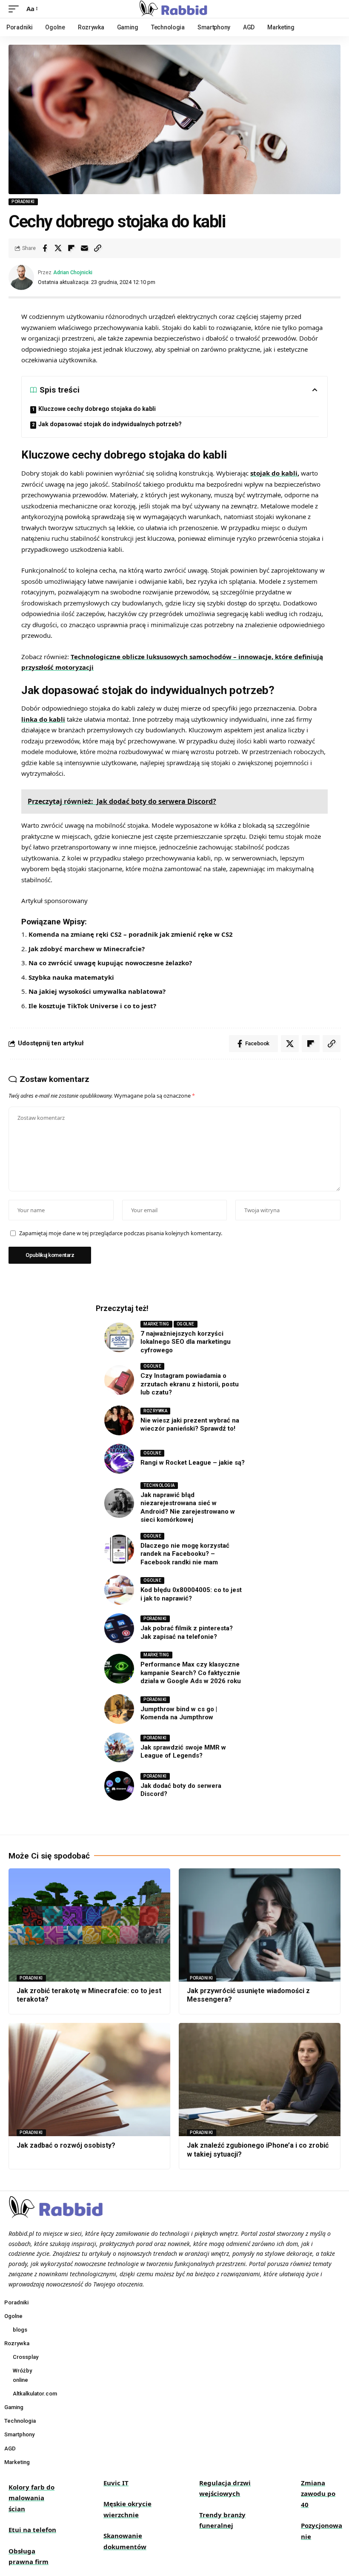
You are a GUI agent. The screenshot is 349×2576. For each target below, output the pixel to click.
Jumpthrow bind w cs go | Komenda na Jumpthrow (179, 1713)
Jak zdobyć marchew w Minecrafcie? (87, 949)
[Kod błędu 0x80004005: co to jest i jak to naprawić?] (119, 1590)
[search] (334, 9)
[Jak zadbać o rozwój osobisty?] (89, 2080)
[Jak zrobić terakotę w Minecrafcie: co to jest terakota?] (89, 1925)
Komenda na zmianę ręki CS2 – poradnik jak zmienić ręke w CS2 (131, 934)
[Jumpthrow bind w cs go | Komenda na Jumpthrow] (119, 1709)
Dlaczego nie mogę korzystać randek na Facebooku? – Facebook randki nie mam (185, 1554)
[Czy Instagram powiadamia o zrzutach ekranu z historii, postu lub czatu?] (119, 1380)
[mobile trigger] (16, 9)
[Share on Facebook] (45, 248)
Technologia (159, 1485)
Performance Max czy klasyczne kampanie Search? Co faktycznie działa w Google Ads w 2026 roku (191, 1673)
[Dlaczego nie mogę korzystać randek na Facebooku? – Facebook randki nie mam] (119, 1549)
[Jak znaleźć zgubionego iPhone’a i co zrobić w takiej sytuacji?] (260, 2080)
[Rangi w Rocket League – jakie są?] (119, 1459)
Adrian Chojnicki (73, 272)
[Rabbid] (175, 9)
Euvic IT (116, 2483)
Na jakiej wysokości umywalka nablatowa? (97, 991)
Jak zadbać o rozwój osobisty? (66, 2145)
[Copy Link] (97, 248)
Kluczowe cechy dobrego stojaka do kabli (97, 409)
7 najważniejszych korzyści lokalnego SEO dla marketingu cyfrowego (186, 1342)
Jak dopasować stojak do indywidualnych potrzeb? (110, 424)
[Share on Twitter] (58, 248)
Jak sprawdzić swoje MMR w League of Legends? (183, 1752)
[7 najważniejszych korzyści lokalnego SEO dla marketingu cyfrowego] (119, 1337)
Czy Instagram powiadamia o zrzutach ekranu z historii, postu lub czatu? (190, 1384)
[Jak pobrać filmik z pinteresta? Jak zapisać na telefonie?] (119, 1628)
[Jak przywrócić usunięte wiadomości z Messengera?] (260, 1925)
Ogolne (186, 1324)
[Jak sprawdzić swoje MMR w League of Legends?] (119, 1747)
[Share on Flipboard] (71, 248)
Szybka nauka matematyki (71, 977)
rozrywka (155, 1411)
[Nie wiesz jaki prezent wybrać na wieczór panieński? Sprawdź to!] (119, 1420)
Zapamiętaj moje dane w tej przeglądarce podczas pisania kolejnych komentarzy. (121, 1233)
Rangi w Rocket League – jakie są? (193, 1463)
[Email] (84, 248)
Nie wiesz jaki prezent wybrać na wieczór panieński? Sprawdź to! (190, 1425)
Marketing (156, 1324)
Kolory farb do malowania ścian (31, 2498)
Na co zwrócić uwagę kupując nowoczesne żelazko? (110, 963)
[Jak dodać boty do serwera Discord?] (119, 1786)
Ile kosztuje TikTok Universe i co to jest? (92, 1006)
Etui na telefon (32, 2530)
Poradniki (23, 202)
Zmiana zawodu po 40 (318, 2494)
